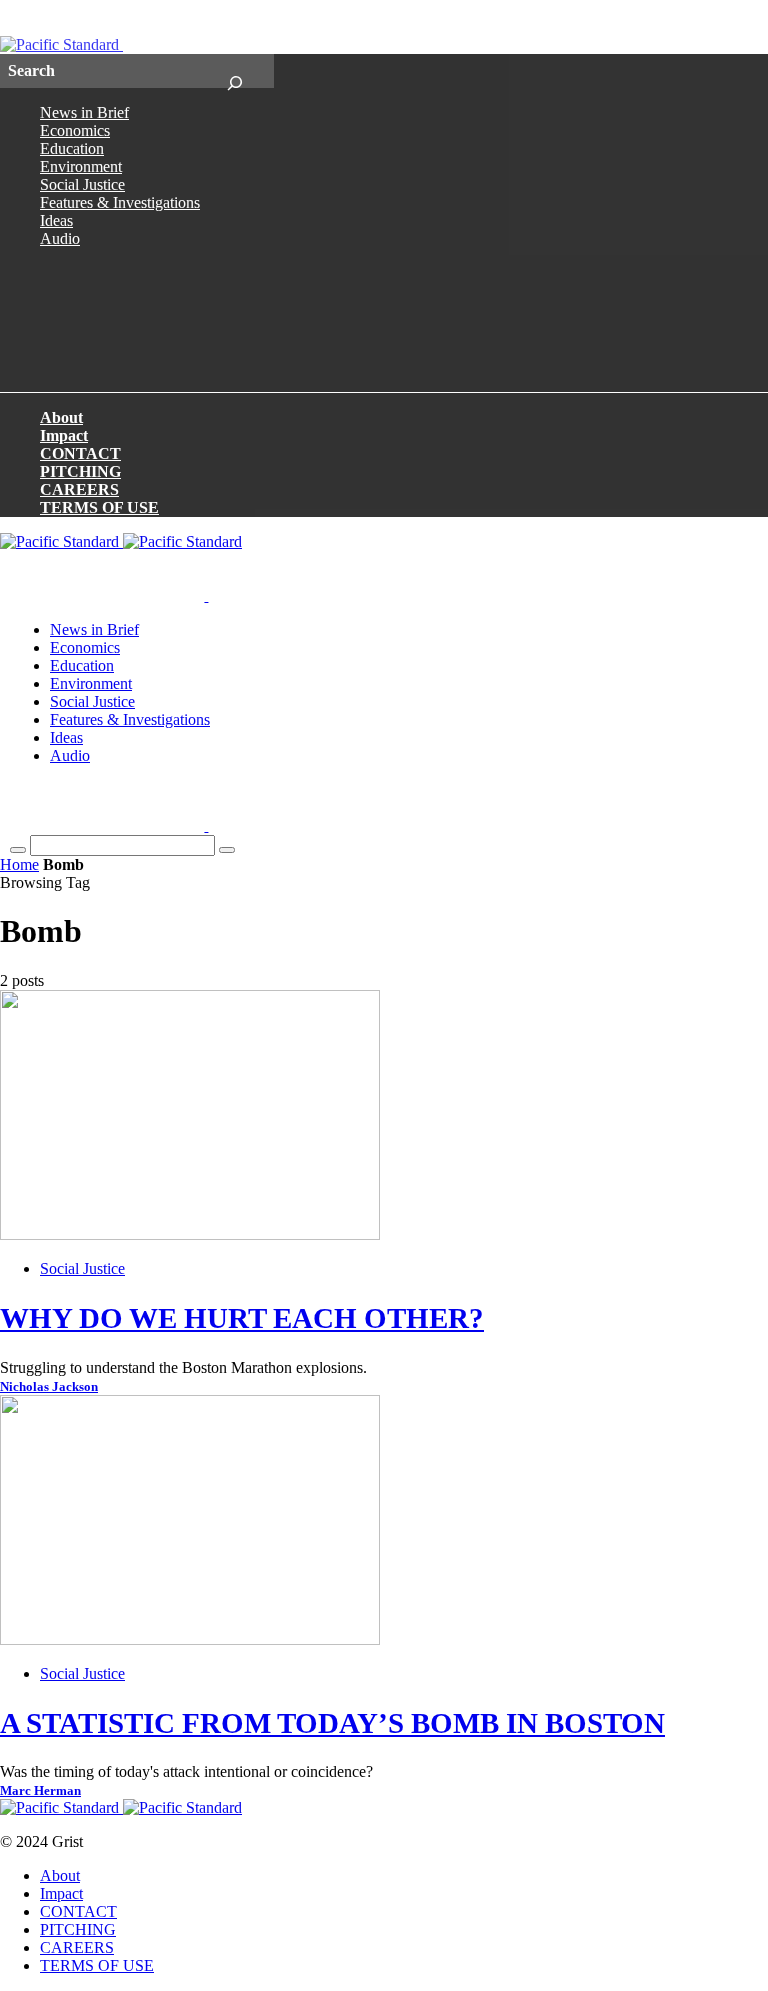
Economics (75, 130)
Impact (64, 435)
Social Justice (82, 184)
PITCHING (80, 471)
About (61, 417)
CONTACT (80, 453)
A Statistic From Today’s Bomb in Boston (332, 1723)
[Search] (234, 71)
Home (19, 864)
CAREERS (79, 489)
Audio (60, 238)
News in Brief (84, 112)
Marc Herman (40, 1791)
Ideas (56, 220)
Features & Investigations (120, 202)
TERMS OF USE (99, 507)
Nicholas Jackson (49, 1387)
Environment (81, 166)
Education (72, 148)
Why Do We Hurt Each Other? (242, 1318)
